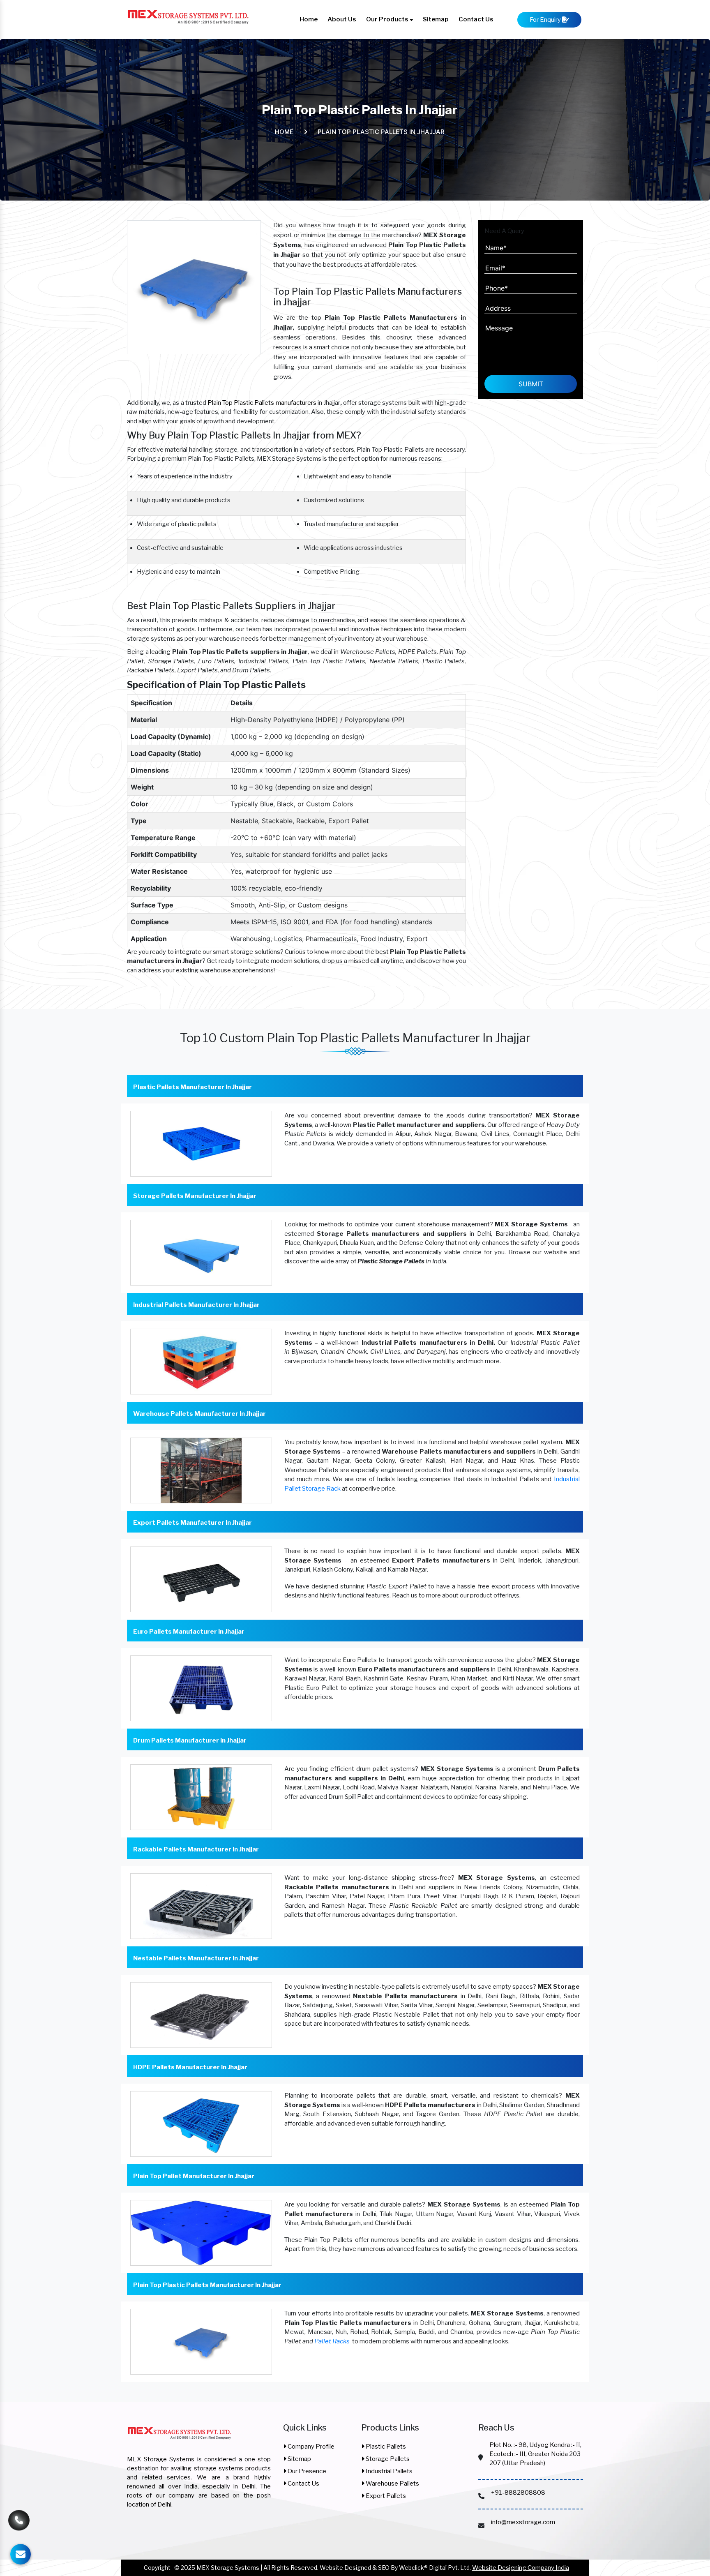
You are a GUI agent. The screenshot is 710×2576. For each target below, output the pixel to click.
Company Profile (310, 2447)
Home (309, 19)
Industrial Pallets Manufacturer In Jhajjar (196, 1305)
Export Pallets (385, 2496)
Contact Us (476, 19)
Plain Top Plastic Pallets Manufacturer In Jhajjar (207, 2285)
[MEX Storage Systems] (179, 2438)
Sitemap (436, 19)
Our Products (388, 19)
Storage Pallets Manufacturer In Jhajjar (195, 1196)
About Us (342, 19)
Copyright (157, 2568)
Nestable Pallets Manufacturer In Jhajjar (196, 1958)
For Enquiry (546, 20)
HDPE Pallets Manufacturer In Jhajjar (190, 2067)
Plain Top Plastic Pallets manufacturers (262, 403)
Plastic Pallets (385, 2447)
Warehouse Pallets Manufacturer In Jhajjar (199, 1414)
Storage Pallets (387, 2459)
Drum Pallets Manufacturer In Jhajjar (190, 1740)
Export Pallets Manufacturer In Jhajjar (192, 1523)
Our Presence (306, 2471)
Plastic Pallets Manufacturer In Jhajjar (192, 1087)
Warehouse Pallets (392, 2484)
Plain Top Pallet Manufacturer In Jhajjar (194, 2176)
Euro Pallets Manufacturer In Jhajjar (189, 1632)
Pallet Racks (332, 2341)
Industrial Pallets (388, 2471)
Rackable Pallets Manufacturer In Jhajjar (196, 1849)
